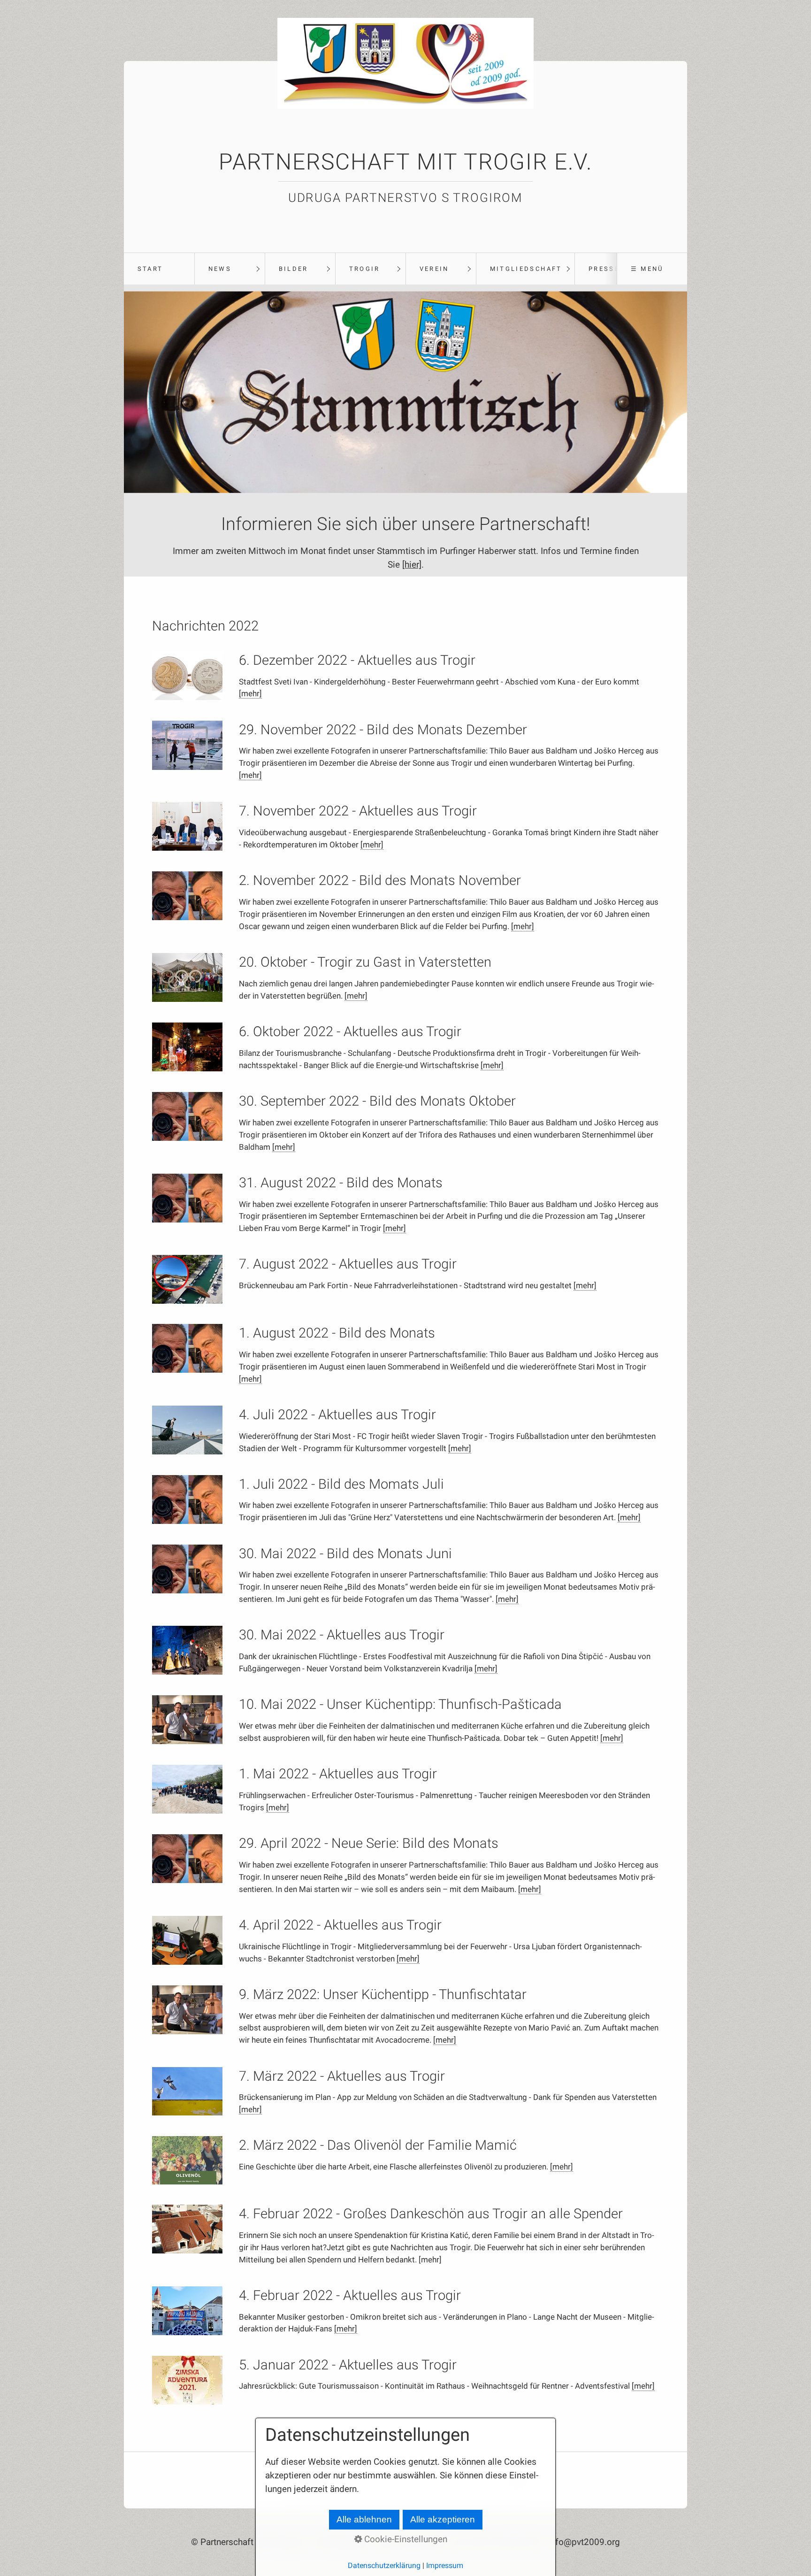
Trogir (365, 269)
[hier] (412, 565)
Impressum (445, 2565)
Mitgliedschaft (526, 269)
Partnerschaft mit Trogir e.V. (406, 162)
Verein (434, 269)
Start (150, 269)
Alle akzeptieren (443, 2519)
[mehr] (250, 693)
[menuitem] (159, 269)
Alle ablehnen (364, 2519)
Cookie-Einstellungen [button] (405, 2539)
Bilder (294, 269)
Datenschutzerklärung (384, 2565)
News (220, 269)
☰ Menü (647, 269)
